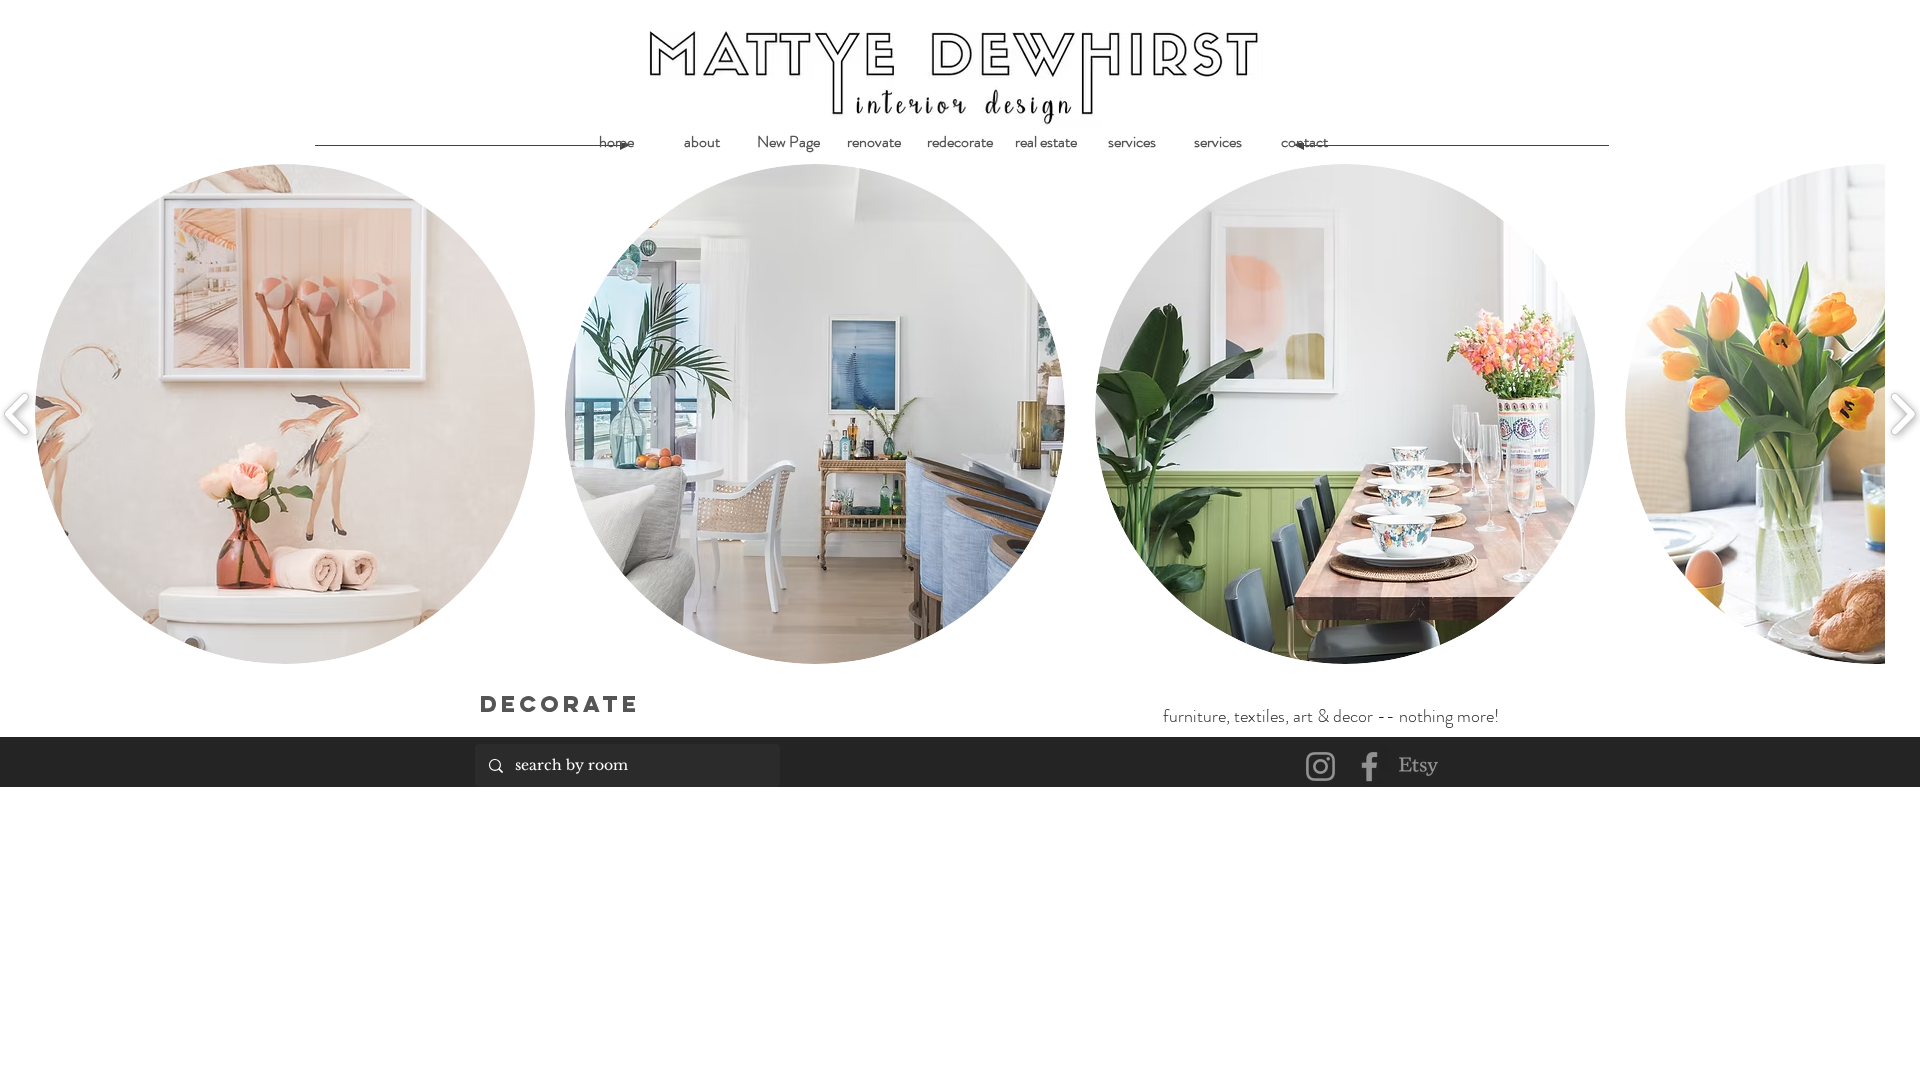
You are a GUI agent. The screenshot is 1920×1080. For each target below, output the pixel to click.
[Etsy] (1418, 766)
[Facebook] (1369, 766)
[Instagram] (1320, 766)
